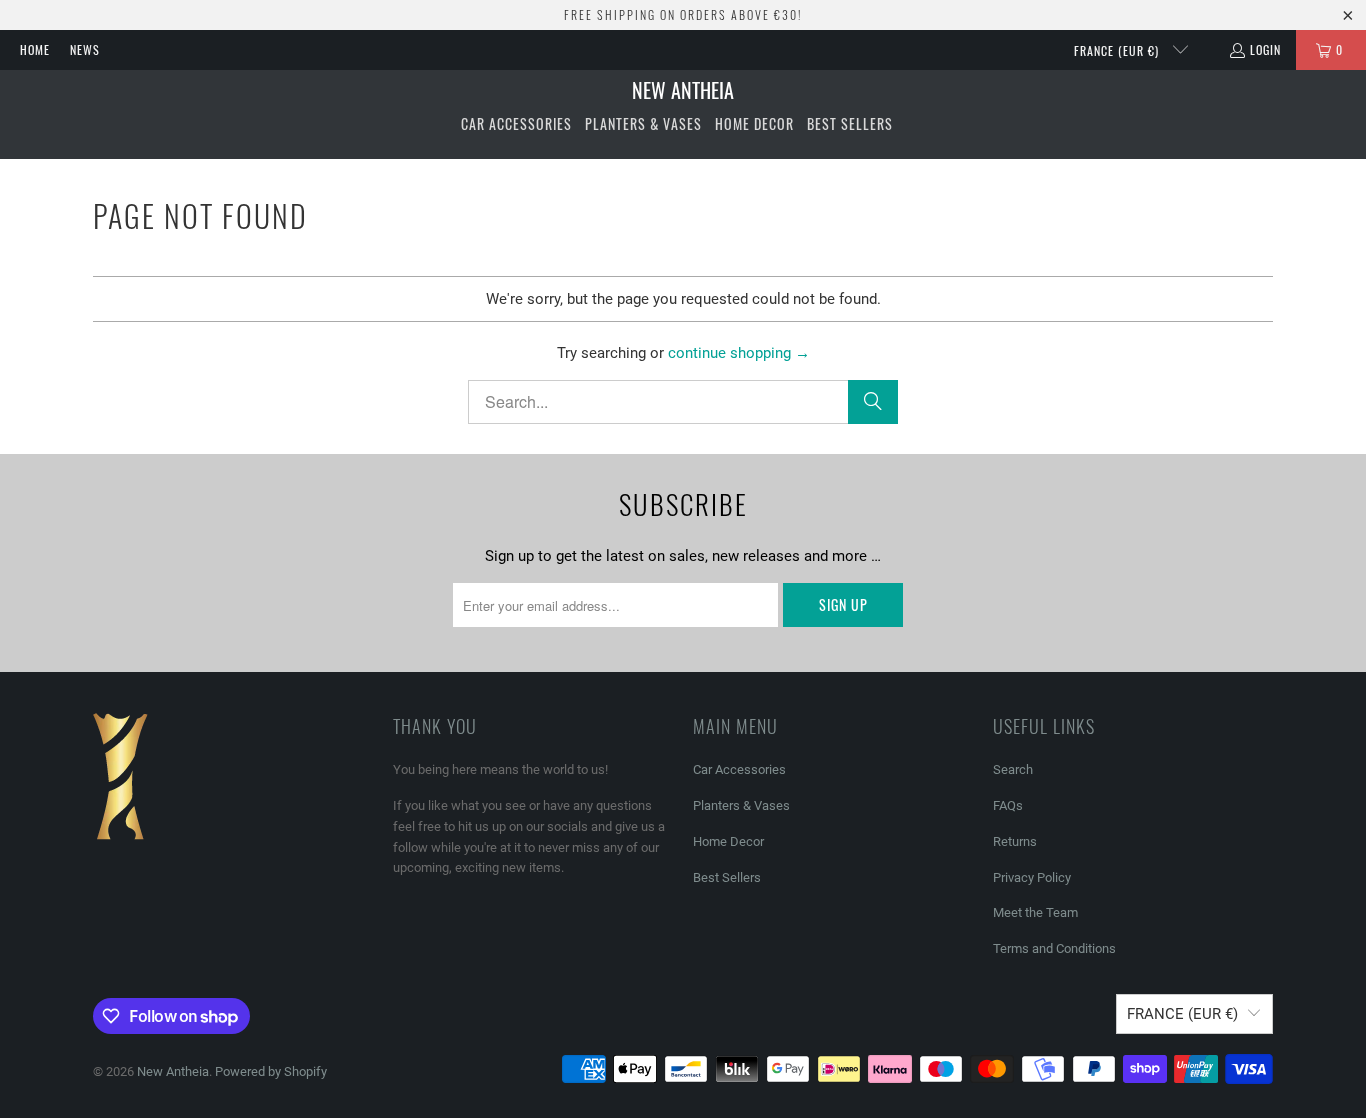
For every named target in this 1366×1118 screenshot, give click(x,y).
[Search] (873, 402)
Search (1013, 769)
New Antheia (173, 1071)
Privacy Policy (1032, 877)
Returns (1015, 841)
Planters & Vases (741, 805)
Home (35, 49)
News (85, 49)
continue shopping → (739, 353)
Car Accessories (739, 769)
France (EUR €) (1118, 50)
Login (1265, 49)
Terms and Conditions (1054, 948)
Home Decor (728, 841)
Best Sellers (727, 877)
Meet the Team (1035, 912)
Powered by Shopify (271, 1071)
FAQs (1008, 805)
